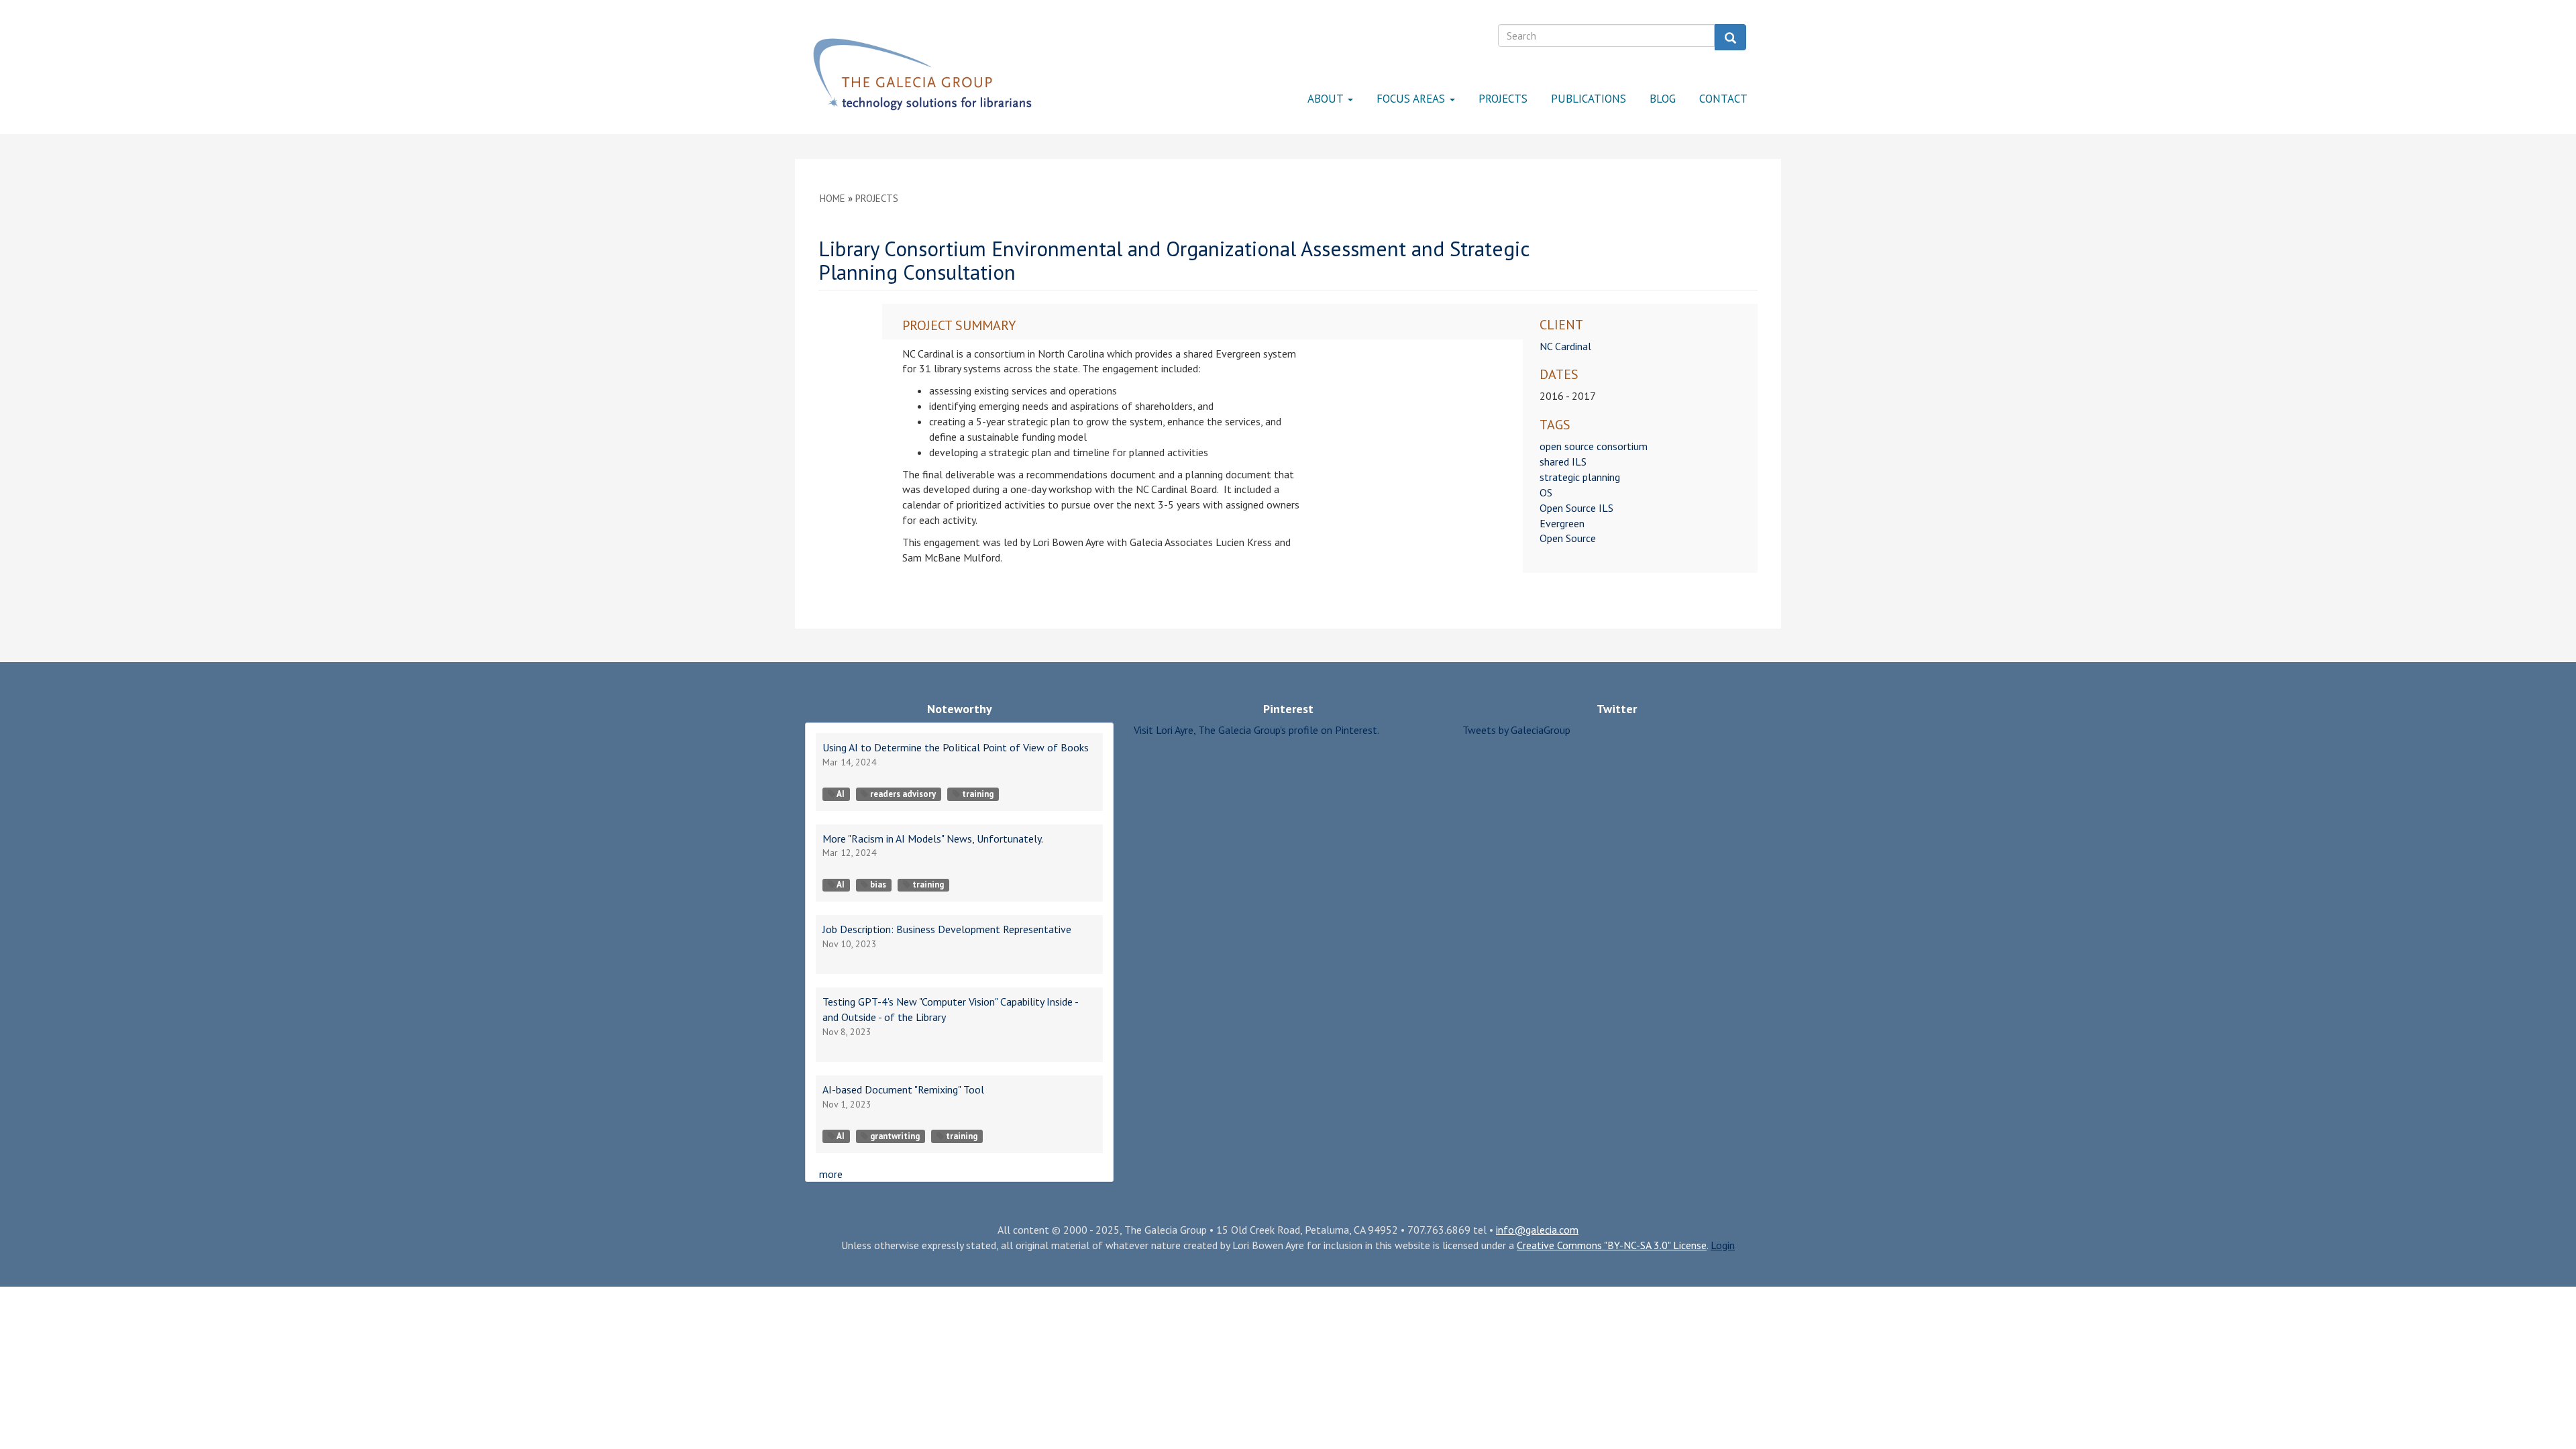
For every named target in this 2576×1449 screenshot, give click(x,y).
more (831, 1174)
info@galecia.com (1537, 1230)
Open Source (1568, 538)
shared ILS (1563, 462)
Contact (1723, 99)
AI (841, 794)
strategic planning (1580, 477)
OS (1546, 492)
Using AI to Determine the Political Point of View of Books (956, 747)
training (978, 794)
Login (1723, 1245)
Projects (1503, 99)
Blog (1663, 99)
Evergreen (1562, 523)
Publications (1589, 99)
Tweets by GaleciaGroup (1516, 730)
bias (878, 884)
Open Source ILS (1576, 508)
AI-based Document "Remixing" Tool (903, 1089)
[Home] (922, 74)
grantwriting (895, 1136)
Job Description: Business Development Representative (947, 929)
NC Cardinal (1565, 346)
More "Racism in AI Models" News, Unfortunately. (933, 839)
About (1327, 99)
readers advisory (903, 794)
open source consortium (1594, 446)
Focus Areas (1412, 99)
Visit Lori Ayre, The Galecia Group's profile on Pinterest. (1256, 730)
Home (833, 198)
